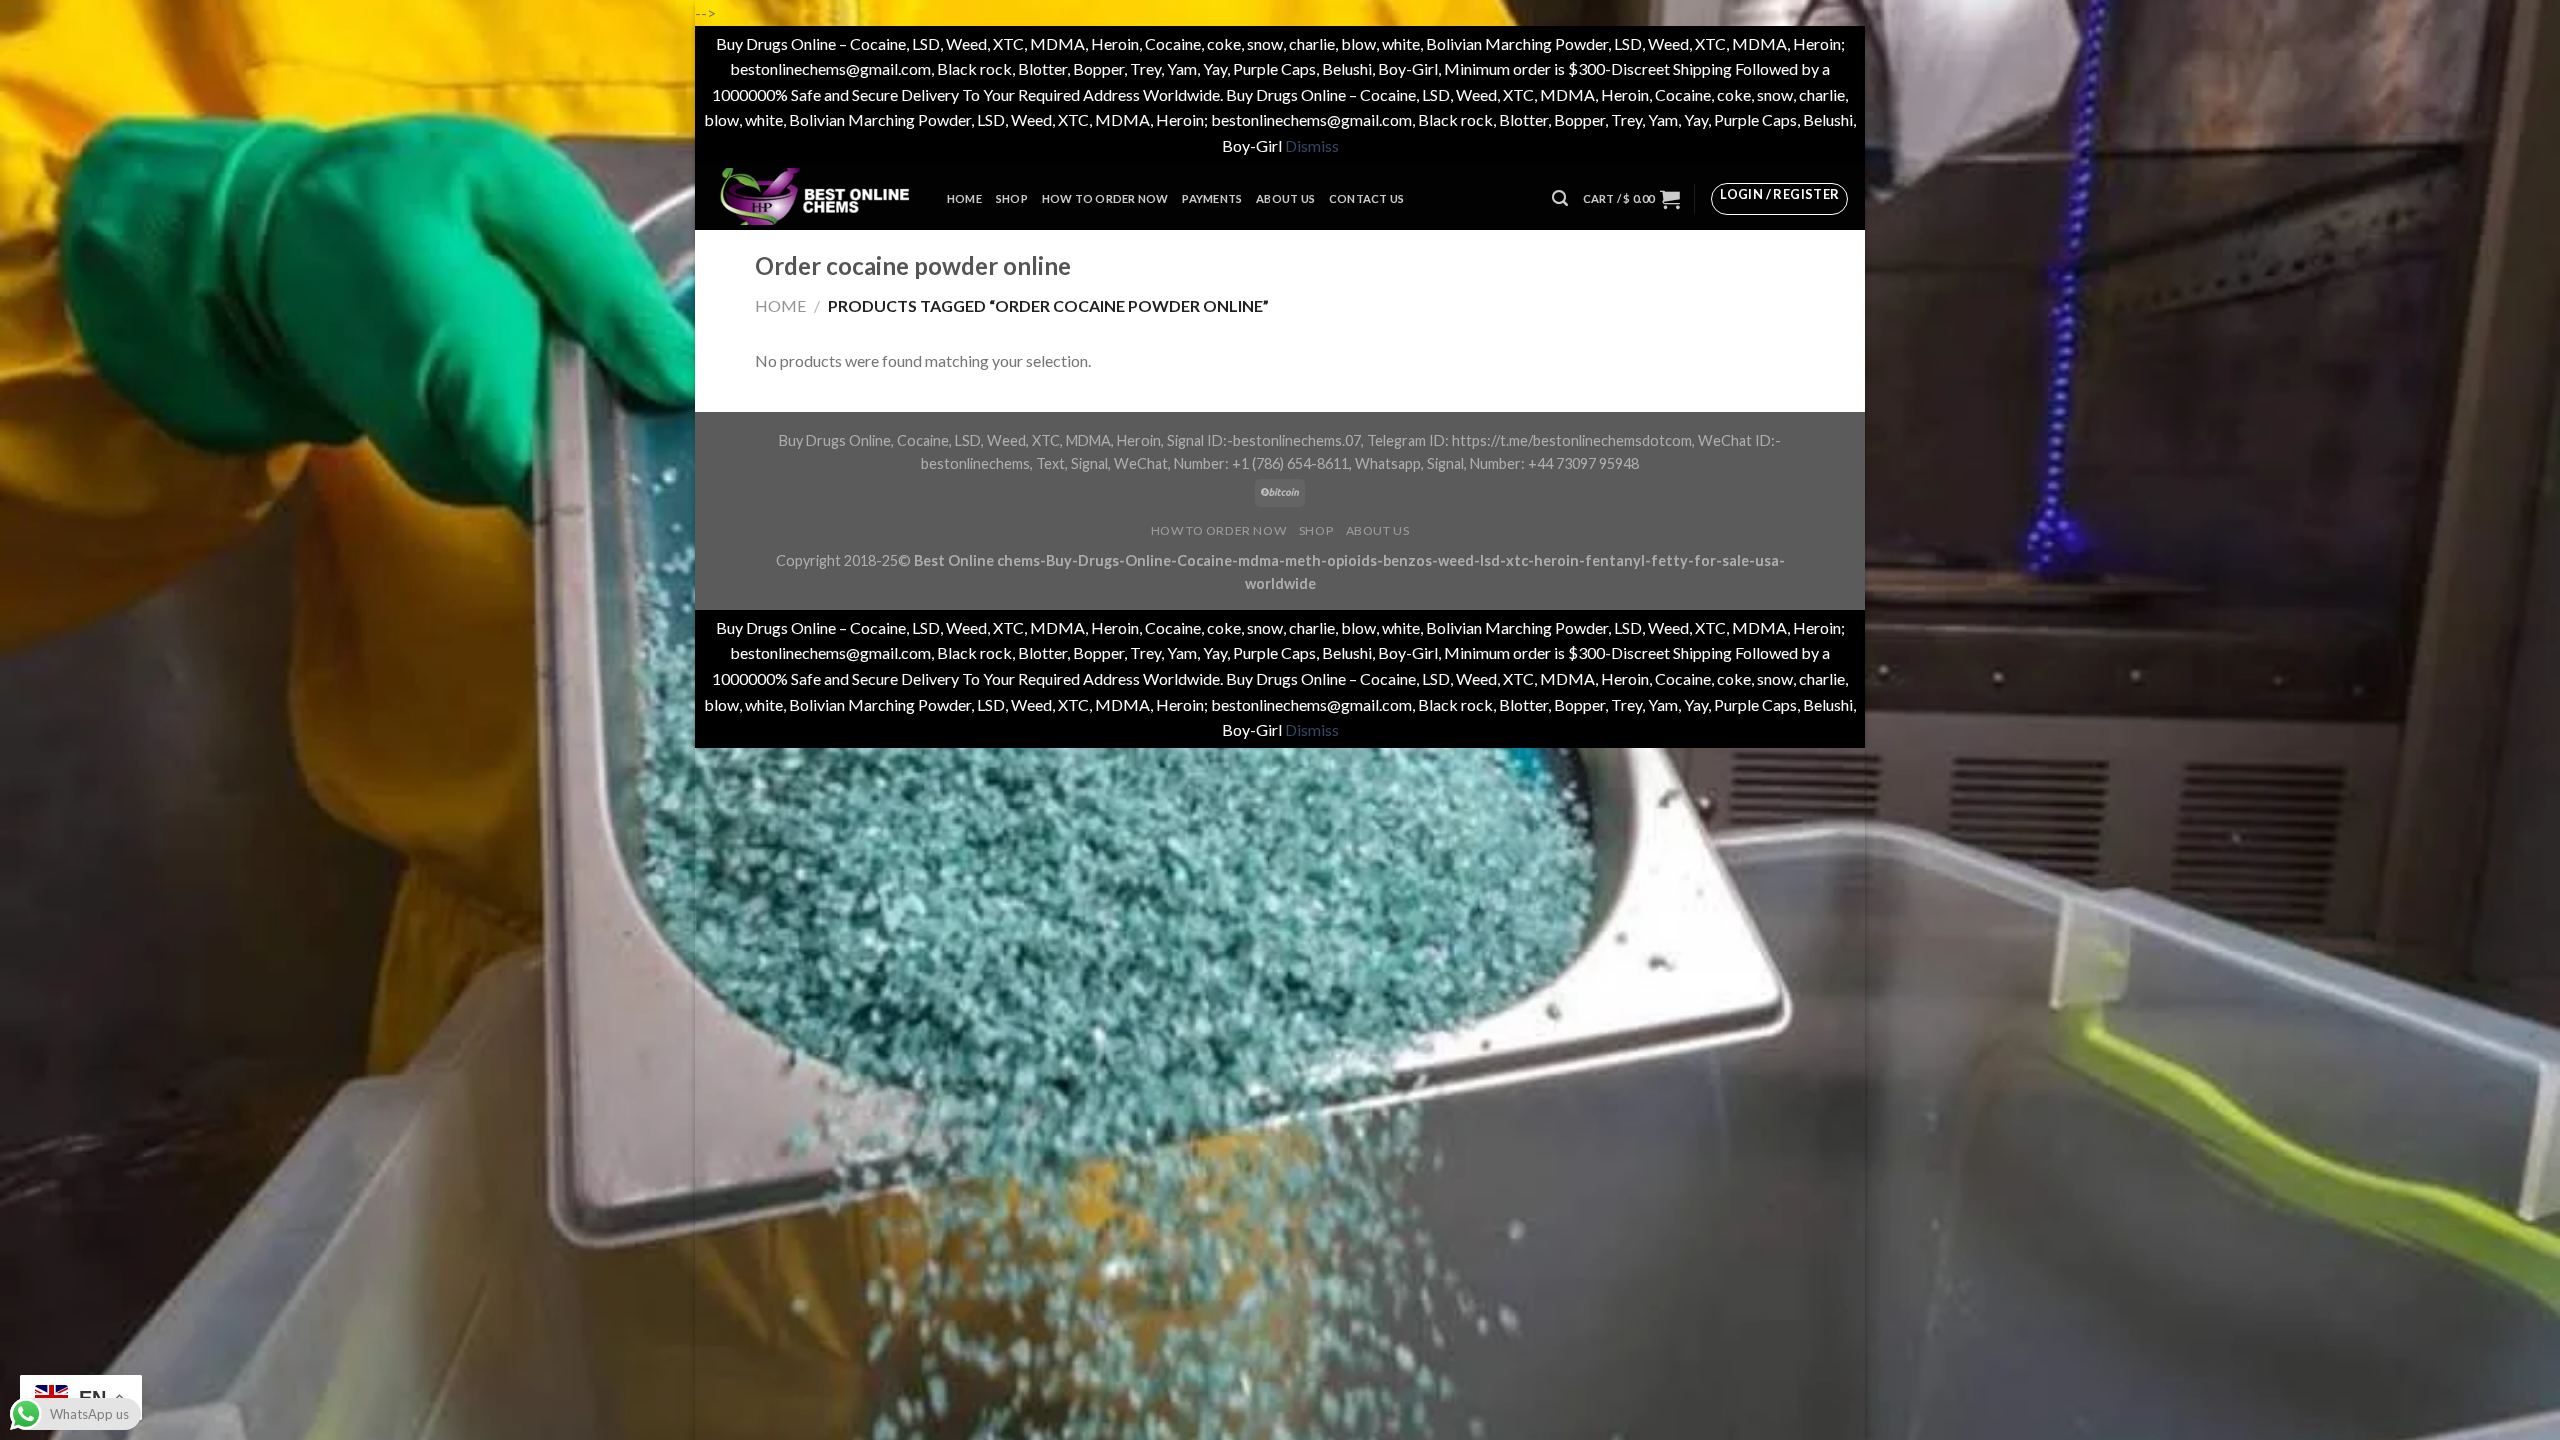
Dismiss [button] (1312, 145)
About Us (1285, 198)
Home (964, 198)
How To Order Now (1105, 198)
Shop (1012, 198)
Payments (1212, 198)
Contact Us (1366, 198)
